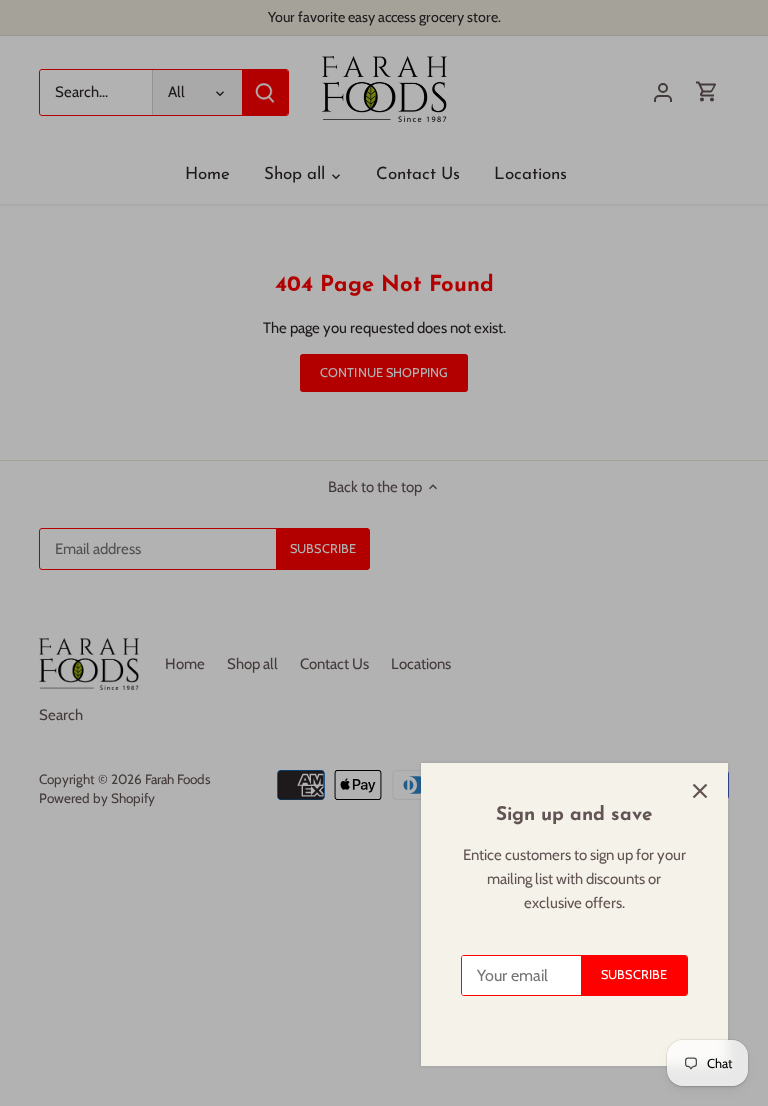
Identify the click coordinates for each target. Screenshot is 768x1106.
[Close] (700, 791)
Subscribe (634, 974)
